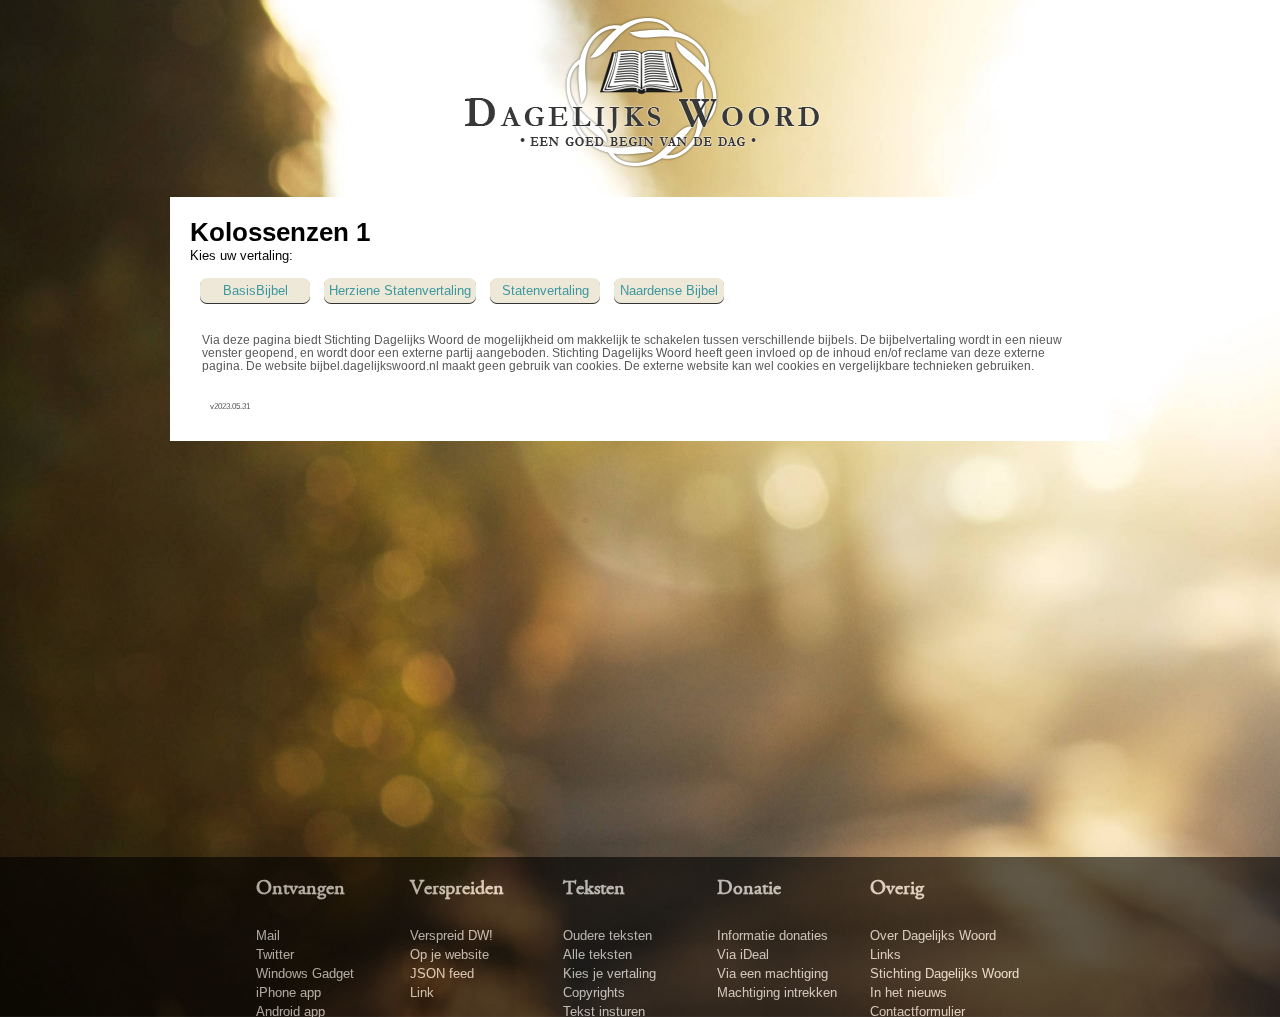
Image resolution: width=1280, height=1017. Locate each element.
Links (885, 954)
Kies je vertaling (609, 973)
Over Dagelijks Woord (933, 935)
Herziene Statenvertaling (400, 290)
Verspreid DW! (451, 935)
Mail (268, 935)
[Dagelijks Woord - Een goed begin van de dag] (640, 97)
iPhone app (288, 992)
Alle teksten (597, 954)
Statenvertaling (545, 290)
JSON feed (442, 973)
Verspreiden (457, 889)
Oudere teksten (607, 935)
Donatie (749, 889)
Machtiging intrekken (777, 992)
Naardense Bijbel (669, 290)
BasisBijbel (255, 290)
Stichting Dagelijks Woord (944, 973)
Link (422, 992)
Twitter (275, 954)
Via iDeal (743, 954)
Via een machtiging (772, 973)
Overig (897, 889)
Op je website (449, 954)
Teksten (594, 889)
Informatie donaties (772, 935)
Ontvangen (300, 889)
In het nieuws (908, 992)
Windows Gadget (305, 973)
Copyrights (594, 992)
